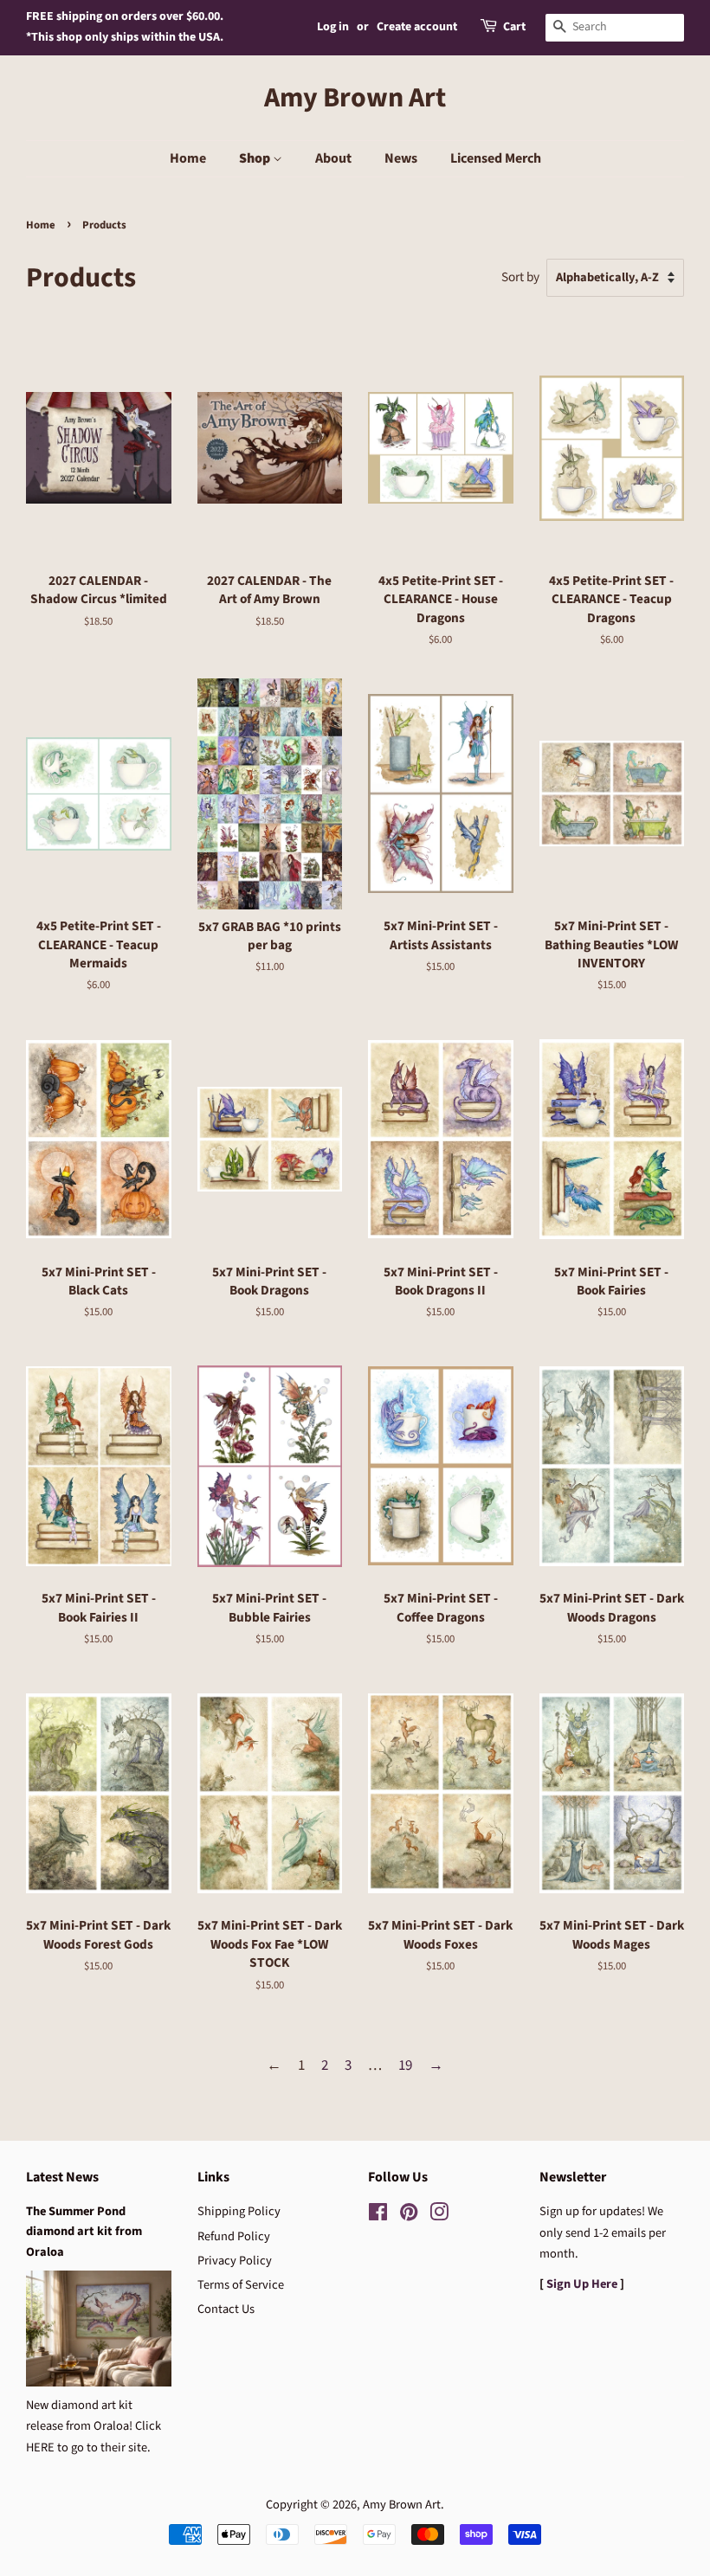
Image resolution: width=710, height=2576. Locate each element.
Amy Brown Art (355, 98)
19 (405, 2065)
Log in (333, 27)
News (401, 158)
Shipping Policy (239, 2211)
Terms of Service (241, 2285)
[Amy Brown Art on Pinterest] (409, 2216)
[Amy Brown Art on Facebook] (378, 2216)
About (333, 158)
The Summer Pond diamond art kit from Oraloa (84, 2231)
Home (188, 158)
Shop (256, 158)
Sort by (520, 277)
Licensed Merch (496, 158)
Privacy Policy (235, 2261)
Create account (417, 27)
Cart (514, 27)
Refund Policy (234, 2236)
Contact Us (226, 2309)
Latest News (62, 2177)
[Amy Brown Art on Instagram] (439, 2216)
